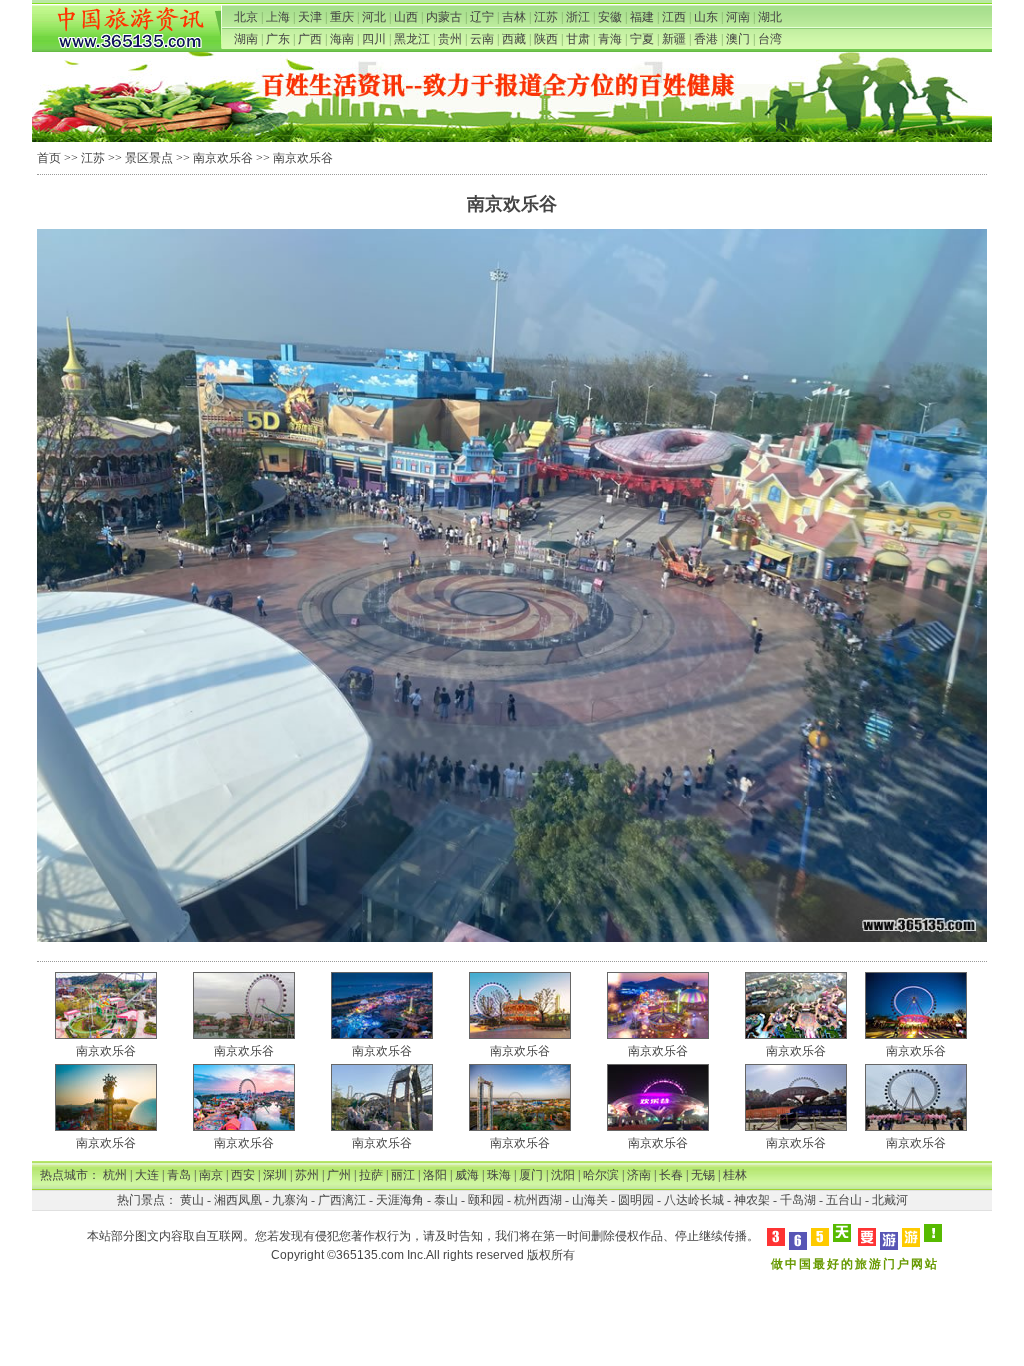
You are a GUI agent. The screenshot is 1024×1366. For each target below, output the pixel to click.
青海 (610, 39)
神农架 (752, 1200)
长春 (671, 1175)
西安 (243, 1175)
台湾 (770, 39)
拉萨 (371, 1175)
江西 (674, 17)
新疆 (674, 39)
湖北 (770, 17)
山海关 (590, 1200)
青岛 (179, 1175)
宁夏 (642, 39)
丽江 (403, 1175)
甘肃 (578, 39)
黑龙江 (412, 39)
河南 (738, 17)
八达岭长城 (694, 1200)
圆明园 (636, 1200)
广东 (278, 39)
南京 (211, 1175)
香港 (706, 39)
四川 (374, 39)
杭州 (115, 1175)
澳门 (738, 39)
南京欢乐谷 (223, 158)
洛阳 (435, 1175)
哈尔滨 (601, 1175)
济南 (639, 1175)
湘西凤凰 (238, 1200)
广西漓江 (342, 1200)
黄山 (192, 1200)
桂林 (735, 1175)
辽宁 (482, 17)
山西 (406, 17)
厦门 (531, 1175)
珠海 (499, 1175)
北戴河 (890, 1200)
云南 (482, 39)
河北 (374, 17)
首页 (49, 158)
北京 (246, 17)
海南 (342, 39)
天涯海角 (400, 1200)
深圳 (275, 1175)
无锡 (703, 1175)
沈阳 (563, 1175)
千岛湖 (798, 1200)
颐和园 (486, 1200)
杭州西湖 (538, 1200)
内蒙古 (444, 17)
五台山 (844, 1200)
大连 (147, 1175)
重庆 (342, 17)
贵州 (450, 39)
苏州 (307, 1175)
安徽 (610, 17)
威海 (467, 1175)
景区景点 (149, 158)
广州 (339, 1175)
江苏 (546, 17)
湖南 (246, 39)
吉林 (514, 17)
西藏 (514, 39)
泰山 (446, 1200)
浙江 (578, 17)
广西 (310, 39)
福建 (642, 17)
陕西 (546, 39)
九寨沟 (290, 1200)
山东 (706, 17)
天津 (310, 17)
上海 (278, 17)
